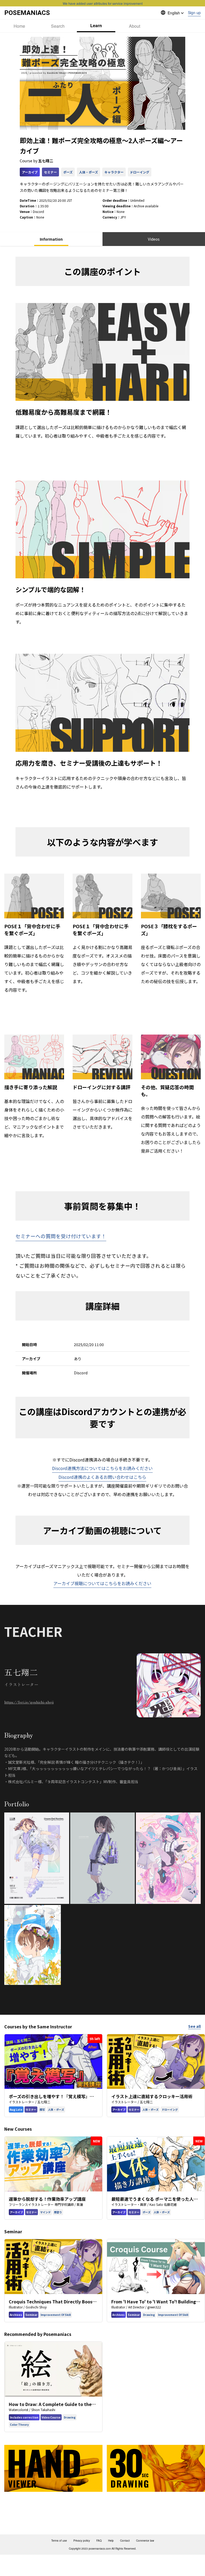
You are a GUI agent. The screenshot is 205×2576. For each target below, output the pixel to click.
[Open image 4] (33, 1945)
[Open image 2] (103, 1858)
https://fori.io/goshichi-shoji (29, 1702)
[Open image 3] (168, 1858)
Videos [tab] (154, 239)
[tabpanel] (102, 769)
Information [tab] (51, 239)
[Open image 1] (37, 1858)
